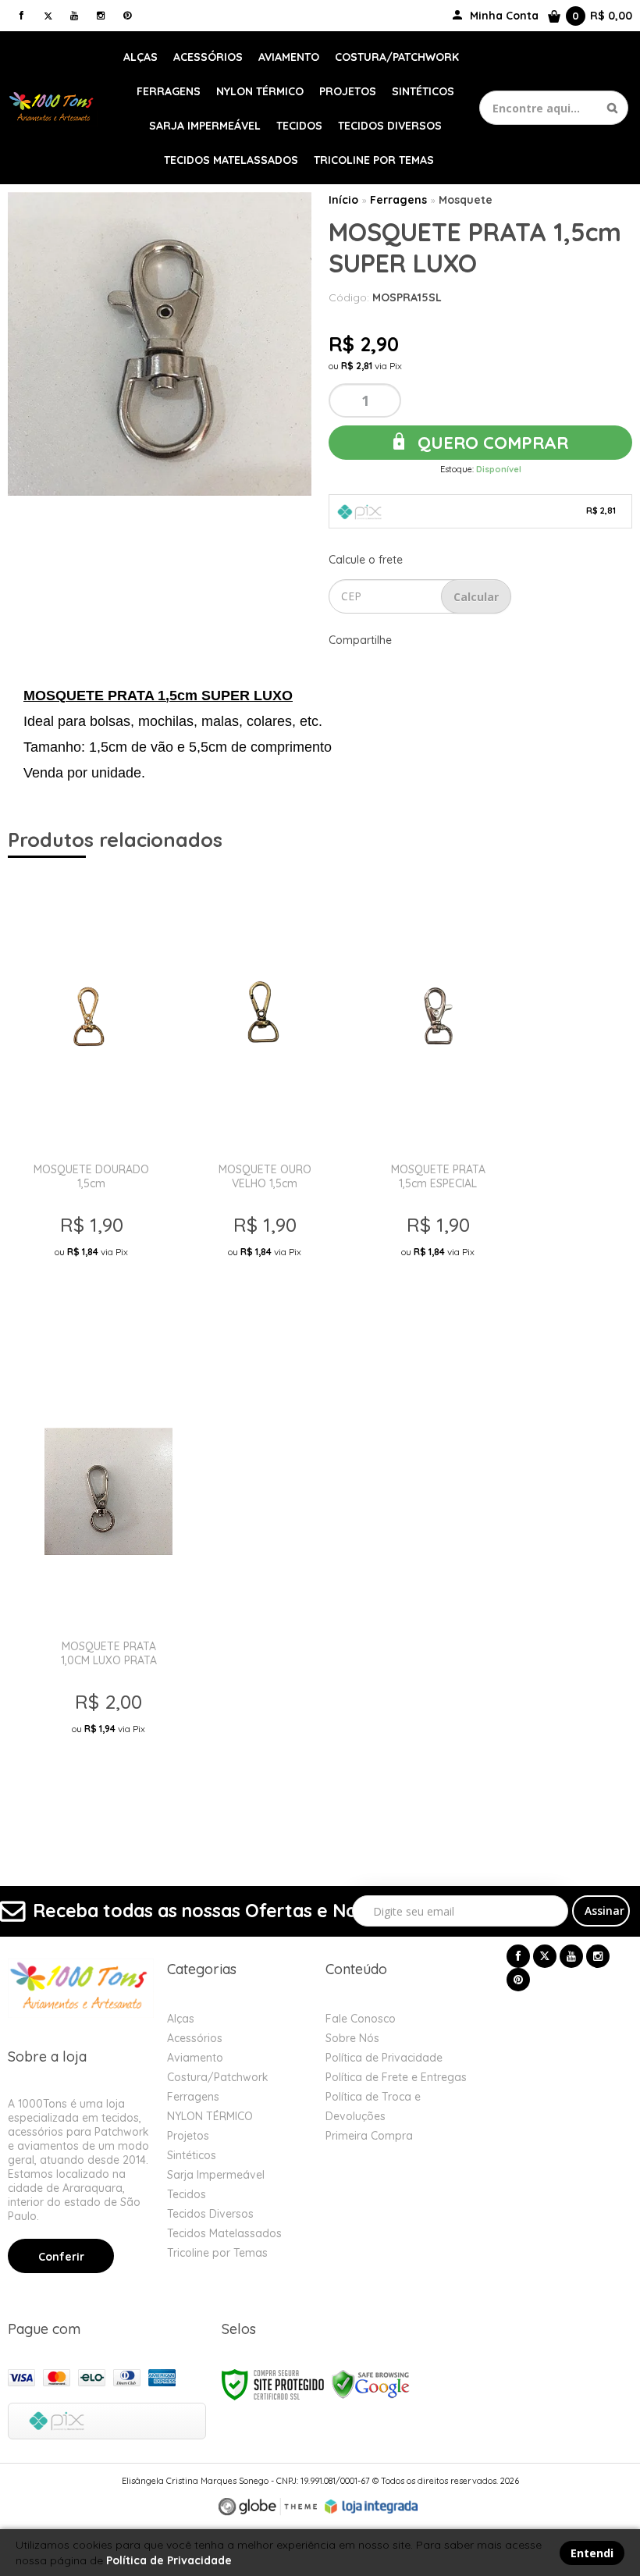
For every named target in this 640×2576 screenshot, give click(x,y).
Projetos (188, 2136)
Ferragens (398, 200)
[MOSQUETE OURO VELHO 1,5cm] (265, 1102)
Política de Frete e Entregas (396, 2077)
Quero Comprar (491, 443)
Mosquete (466, 200)
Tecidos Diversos (210, 2214)
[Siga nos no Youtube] (74, 15)
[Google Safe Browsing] (371, 2384)
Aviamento (195, 2058)
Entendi (592, 2553)
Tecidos (187, 2194)
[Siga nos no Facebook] (21, 15)
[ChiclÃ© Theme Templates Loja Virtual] (268, 2507)
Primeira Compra (369, 2136)
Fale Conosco (361, 2019)
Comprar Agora (96, 1302)
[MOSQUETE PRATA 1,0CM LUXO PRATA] (108, 1579)
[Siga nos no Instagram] (101, 15)
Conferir (61, 2257)
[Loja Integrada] (372, 2507)
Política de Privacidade (384, 2058)
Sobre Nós (352, 2038)
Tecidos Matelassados (224, 2233)
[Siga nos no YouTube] (571, 1956)
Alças (181, 2019)
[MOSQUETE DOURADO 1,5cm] (91, 1102)
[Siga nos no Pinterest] (127, 15)
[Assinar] (601, 1911)
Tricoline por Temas (217, 2253)
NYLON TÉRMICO (210, 2116)
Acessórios (195, 2038)
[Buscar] (612, 108)
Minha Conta (504, 16)
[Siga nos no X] (48, 15)
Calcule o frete (366, 560)
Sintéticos (192, 2155)
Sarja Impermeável (216, 2175)
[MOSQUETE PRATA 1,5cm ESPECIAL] (438, 1102)
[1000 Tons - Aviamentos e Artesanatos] (53, 107)
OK (476, 596)
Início (343, 200)
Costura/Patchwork (218, 2077)
